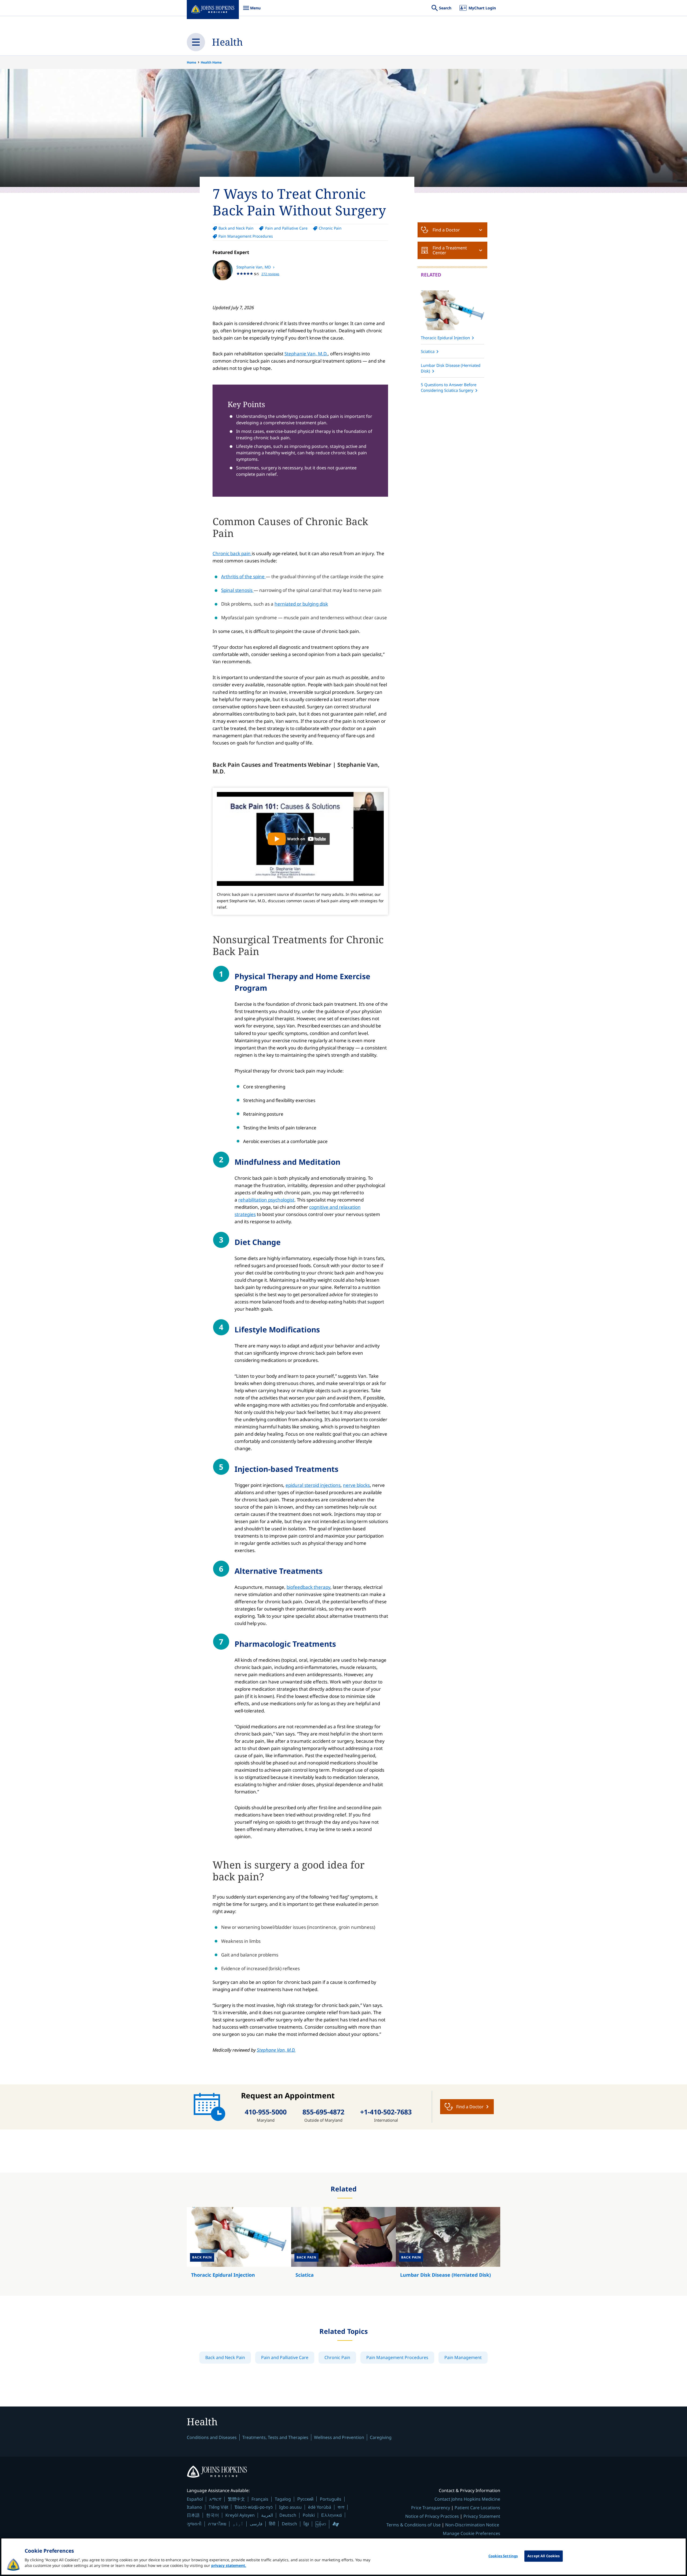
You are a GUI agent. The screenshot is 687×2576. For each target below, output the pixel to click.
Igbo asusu (290, 2507)
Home (191, 62)
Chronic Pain (330, 228)
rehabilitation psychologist (266, 1200)
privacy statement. (229, 2565)
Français (260, 2499)
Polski (309, 2515)
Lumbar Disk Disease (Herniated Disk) (451, 368)
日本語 (193, 2515)
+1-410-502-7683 (386, 2112)
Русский (305, 2499)
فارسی (256, 2524)
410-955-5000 (266, 2112)
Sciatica (428, 351)
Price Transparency (431, 2508)
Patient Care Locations (477, 2508)
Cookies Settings (503, 2556)
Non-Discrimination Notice (472, 2525)
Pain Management (463, 2357)
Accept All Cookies (543, 2556)
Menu (252, 11)
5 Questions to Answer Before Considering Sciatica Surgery (449, 387)
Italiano (194, 2507)
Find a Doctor (446, 230)
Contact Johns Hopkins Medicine (467, 2499)
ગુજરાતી (194, 2524)
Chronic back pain (232, 553)
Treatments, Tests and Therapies (275, 2437)
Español (195, 2499)
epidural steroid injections (313, 1485)
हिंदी (272, 2524)
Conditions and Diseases (212, 2437)
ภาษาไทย (217, 2524)
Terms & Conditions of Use (414, 2525)
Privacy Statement (482, 2516)
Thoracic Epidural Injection (445, 338)
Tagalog (283, 2499)
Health (227, 42)
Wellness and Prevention (339, 2437)
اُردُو (238, 2524)
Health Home (211, 62)
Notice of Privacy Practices (432, 2516)
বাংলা (341, 2507)
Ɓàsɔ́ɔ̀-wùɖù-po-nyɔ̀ (254, 2507)
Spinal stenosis (237, 590)
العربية (267, 2515)
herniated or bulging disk (301, 604)
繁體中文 (236, 2499)
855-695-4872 (323, 2112)
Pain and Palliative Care (286, 228)
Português (331, 2499)
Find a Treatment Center (450, 250)
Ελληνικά (332, 2515)
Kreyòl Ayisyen (240, 2515)
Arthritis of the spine (243, 576)
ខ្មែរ (306, 2524)
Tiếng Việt (218, 2507)
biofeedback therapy (308, 1587)
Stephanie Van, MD (254, 267)
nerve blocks (356, 1485)
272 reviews (270, 274)
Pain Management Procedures (246, 236)
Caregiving (381, 2437)
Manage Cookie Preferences (472, 2533)
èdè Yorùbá (320, 2507)
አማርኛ (215, 2499)
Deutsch (288, 2515)
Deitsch (289, 2524)
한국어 (213, 2515)
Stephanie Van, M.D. (306, 354)
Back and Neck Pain (236, 228)
